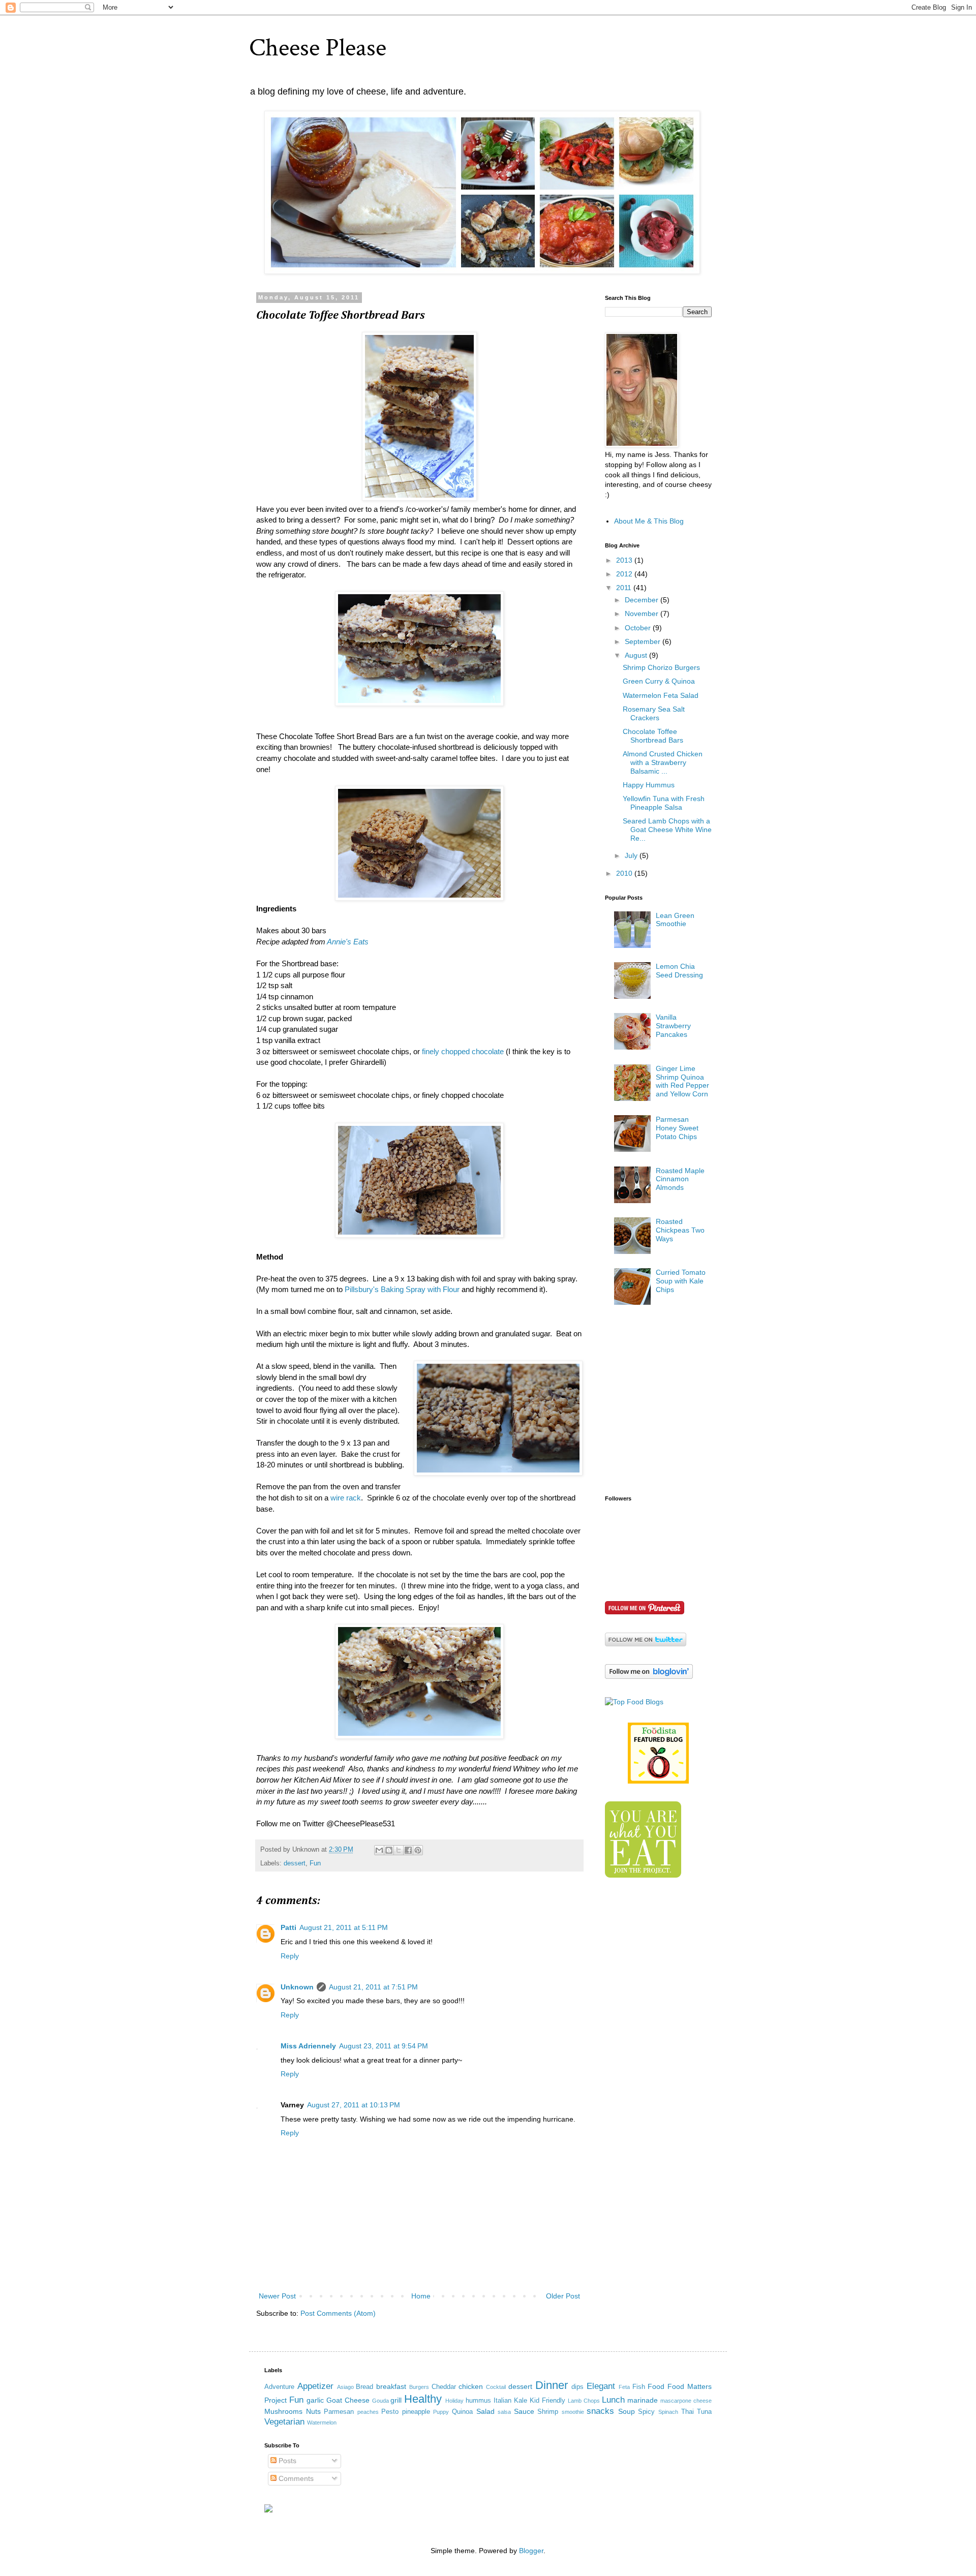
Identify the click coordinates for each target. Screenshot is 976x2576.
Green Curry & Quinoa (659, 681)
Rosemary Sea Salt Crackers (654, 713)
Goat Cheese (348, 2400)
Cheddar (444, 2387)
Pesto (390, 2412)
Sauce (524, 2411)
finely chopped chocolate (463, 1051)
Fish (639, 2387)
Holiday (454, 2401)
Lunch (613, 2400)
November (643, 614)
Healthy (423, 2399)
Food (656, 2386)
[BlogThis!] (389, 1850)
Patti (288, 1927)
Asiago (345, 2387)
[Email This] (379, 1850)
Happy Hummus (649, 785)
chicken (471, 2386)
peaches (368, 2412)
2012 (625, 574)
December (643, 600)
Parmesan (339, 2412)
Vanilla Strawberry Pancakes (673, 1026)
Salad (485, 2411)
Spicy (646, 2412)
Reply (290, 1956)
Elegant (601, 2386)
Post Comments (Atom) (338, 2313)
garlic (315, 2400)
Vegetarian (284, 2422)
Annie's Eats (347, 942)
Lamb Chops (584, 2401)
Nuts (313, 2411)
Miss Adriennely (308, 2046)
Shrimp (548, 2412)
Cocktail (496, 2387)
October (639, 628)
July (632, 855)
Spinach (668, 2412)
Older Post (563, 2296)
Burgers (419, 2387)
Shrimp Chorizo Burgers (661, 667)
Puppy (441, 2412)
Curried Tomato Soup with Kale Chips (681, 1281)
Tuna (704, 2412)
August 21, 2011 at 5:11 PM (344, 1927)
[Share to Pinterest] (418, 1850)
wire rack (346, 1498)
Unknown (297, 1987)
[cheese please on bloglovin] (649, 1676)
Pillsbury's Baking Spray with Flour (402, 1289)
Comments (295, 2478)
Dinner (552, 2385)
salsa (504, 2412)
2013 (625, 560)
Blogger (531, 2551)
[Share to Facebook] (408, 1850)
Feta (624, 2387)
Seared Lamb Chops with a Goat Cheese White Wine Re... (667, 830)
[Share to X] (399, 1850)
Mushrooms (283, 2411)
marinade (643, 2400)
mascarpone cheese (686, 2401)
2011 (625, 588)
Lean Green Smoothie (675, 920)
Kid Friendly (547, 2401)
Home (421, 2296)
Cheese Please (318, 48)
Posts (286, 2461)
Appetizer (315, 2386)
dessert (295, 1863)
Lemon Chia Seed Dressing (679, 971)
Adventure (279, 2387)
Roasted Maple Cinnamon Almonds (680, 1179)
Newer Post (277, 2296)
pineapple (416, 2412)
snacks (600, 2411)
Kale (521, 2401)
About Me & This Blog (649, 521)
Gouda (380, 2401)
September (644, 641)
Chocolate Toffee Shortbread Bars (653, 736)
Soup (627, 2411)
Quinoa (462, 2412)
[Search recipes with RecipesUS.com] (634, 1702)
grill (396, 2400)
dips (577, 2387)
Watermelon (322, 2422)
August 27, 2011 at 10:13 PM (354, 2105)
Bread (364, 2387)
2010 (625, 873)
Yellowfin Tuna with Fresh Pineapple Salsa (664, 803)
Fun (315, 1863)
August (637, 655)
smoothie (573, 2412)
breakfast (391, 2386)
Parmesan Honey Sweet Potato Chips (677, 1128)
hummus (478, 2401)
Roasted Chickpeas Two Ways (680, 1230)
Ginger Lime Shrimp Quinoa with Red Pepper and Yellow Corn (682, 1081)
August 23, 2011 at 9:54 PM (384, 2046)
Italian (502, 2401)
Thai (688, 2412)
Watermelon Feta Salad (661, 695)
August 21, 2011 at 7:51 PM (373, 1987)
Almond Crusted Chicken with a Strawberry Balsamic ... (663, 762)
